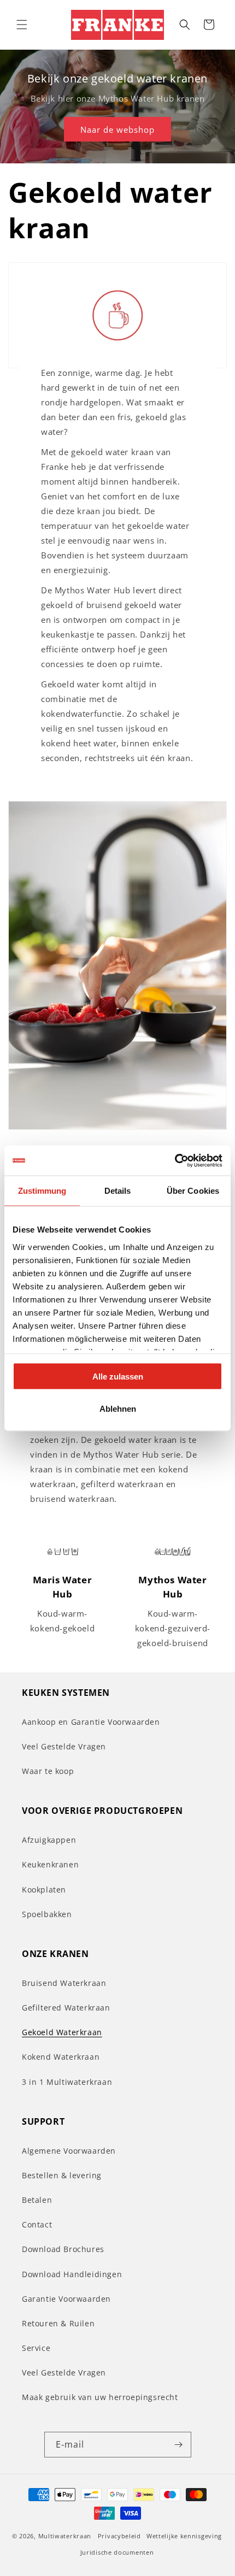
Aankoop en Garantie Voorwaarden (91, 1722)
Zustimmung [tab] (42, 1191)
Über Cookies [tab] (193, 1191)
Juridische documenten (117, 2552)
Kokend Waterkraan (61, 2057)
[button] (22, 25)
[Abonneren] (179, 2445)
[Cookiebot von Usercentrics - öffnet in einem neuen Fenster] (175, 1160)
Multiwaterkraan (65, 2536)
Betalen (37, 2200)
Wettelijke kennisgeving (184, 2536)
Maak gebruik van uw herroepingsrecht (100, 2397)
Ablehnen (118, 1408)
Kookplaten (44, 1890)
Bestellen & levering (62, 2175)
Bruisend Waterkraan (64, 1983)
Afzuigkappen (49, 1840)
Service (36, 2348)
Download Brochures (63, 2249)
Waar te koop (48, 1771)
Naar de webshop (117, 129)
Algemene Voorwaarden (69, 2151)
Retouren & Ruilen (58, 2323)
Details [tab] (118, 1191)
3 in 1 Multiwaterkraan (67, 2082)
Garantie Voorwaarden (66, 2299)
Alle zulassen (118, 1377)
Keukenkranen (50, 1864)
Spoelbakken (47, 1914)
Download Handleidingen (72, 2274)
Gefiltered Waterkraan (66, 2008)
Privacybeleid (119, 2536)
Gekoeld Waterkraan (62, 2032)
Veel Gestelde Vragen (64, 1746)
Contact (37, 2224)
